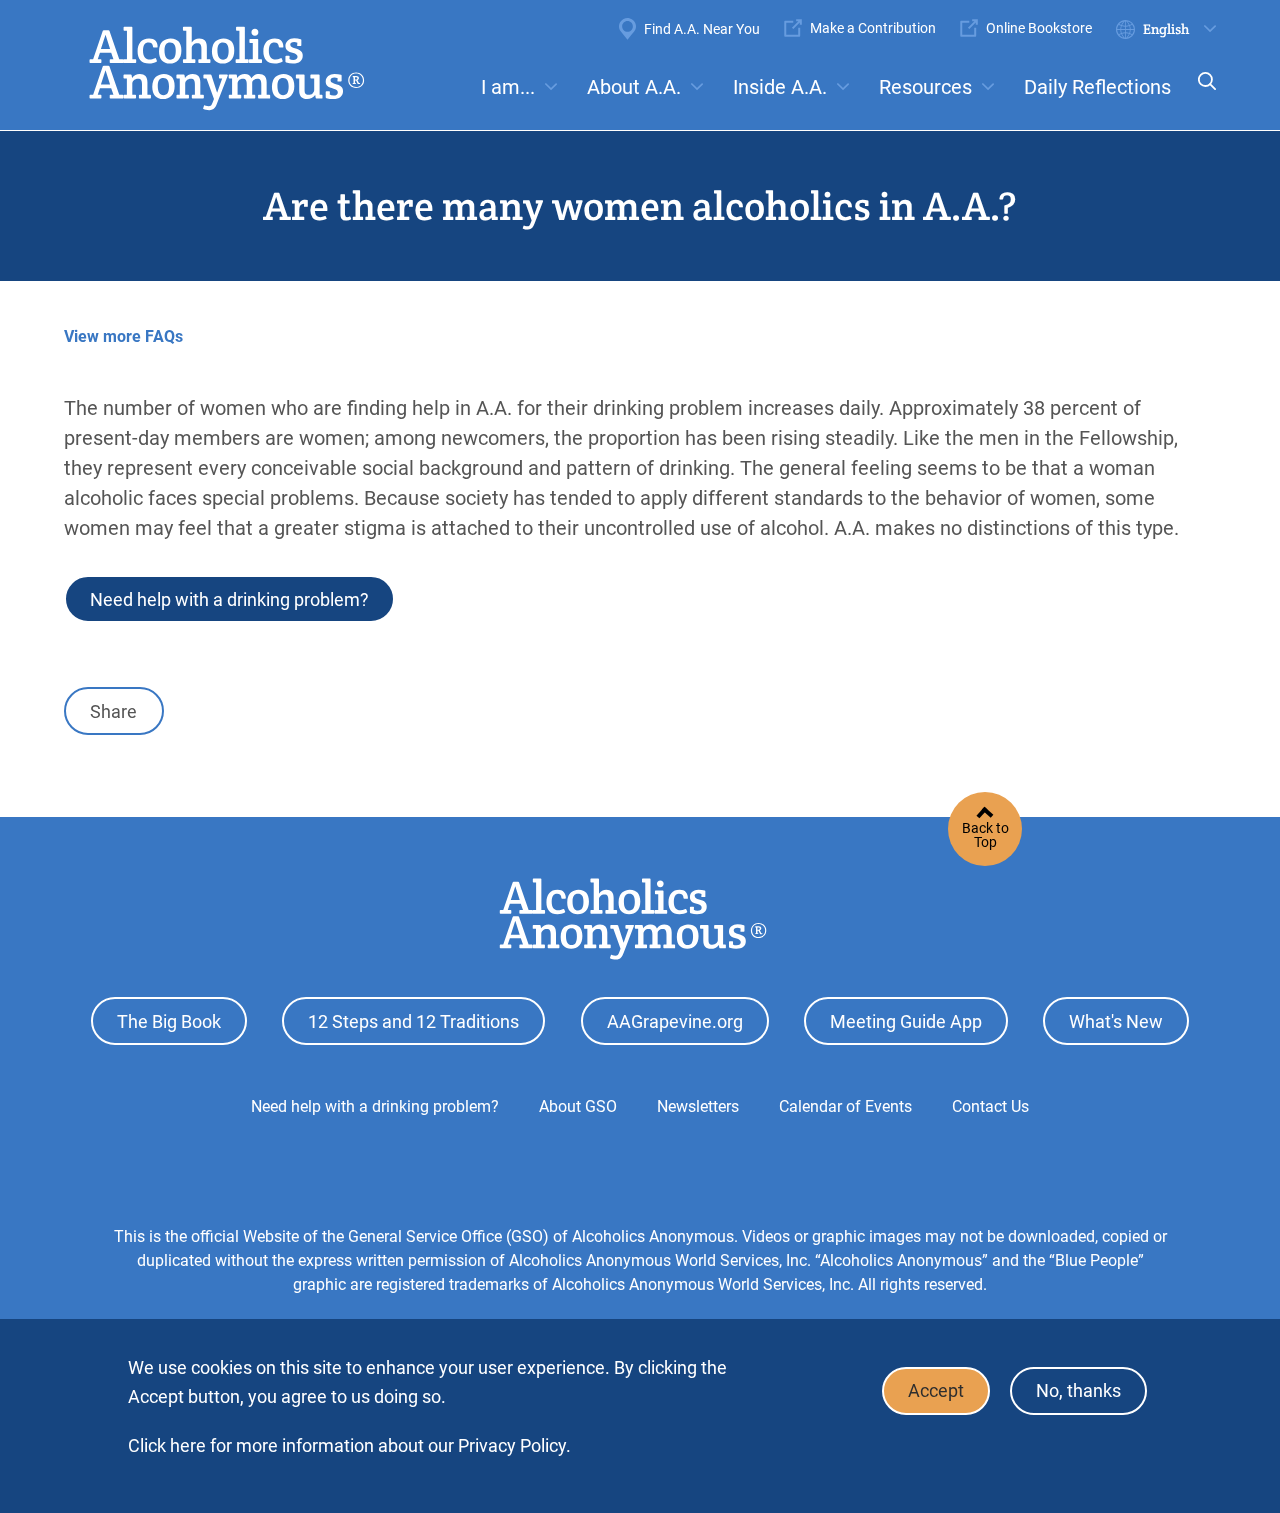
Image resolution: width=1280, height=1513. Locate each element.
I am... (508, 87)
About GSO (578, 1106)
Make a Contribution (873, 28)
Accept (936, 1391)
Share (113, 711)
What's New (1116, 1021)
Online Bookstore (1039, 28)
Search (1201, 94)
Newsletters (698, 1106)
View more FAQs (123, 336)
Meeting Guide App (906, 1021)
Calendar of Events (845, 1106)
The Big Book (169, 1021)
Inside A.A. (780, 87)
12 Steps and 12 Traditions (413, 1021)
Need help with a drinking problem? (229, 599)
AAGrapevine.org (675, 1021)
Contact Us (990, 1106)
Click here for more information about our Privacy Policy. (349, 1445)
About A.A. (634, 87)
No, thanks (1078, 1391)
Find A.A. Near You (702, 29)
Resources (925, 87)
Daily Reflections (1097, 87)
